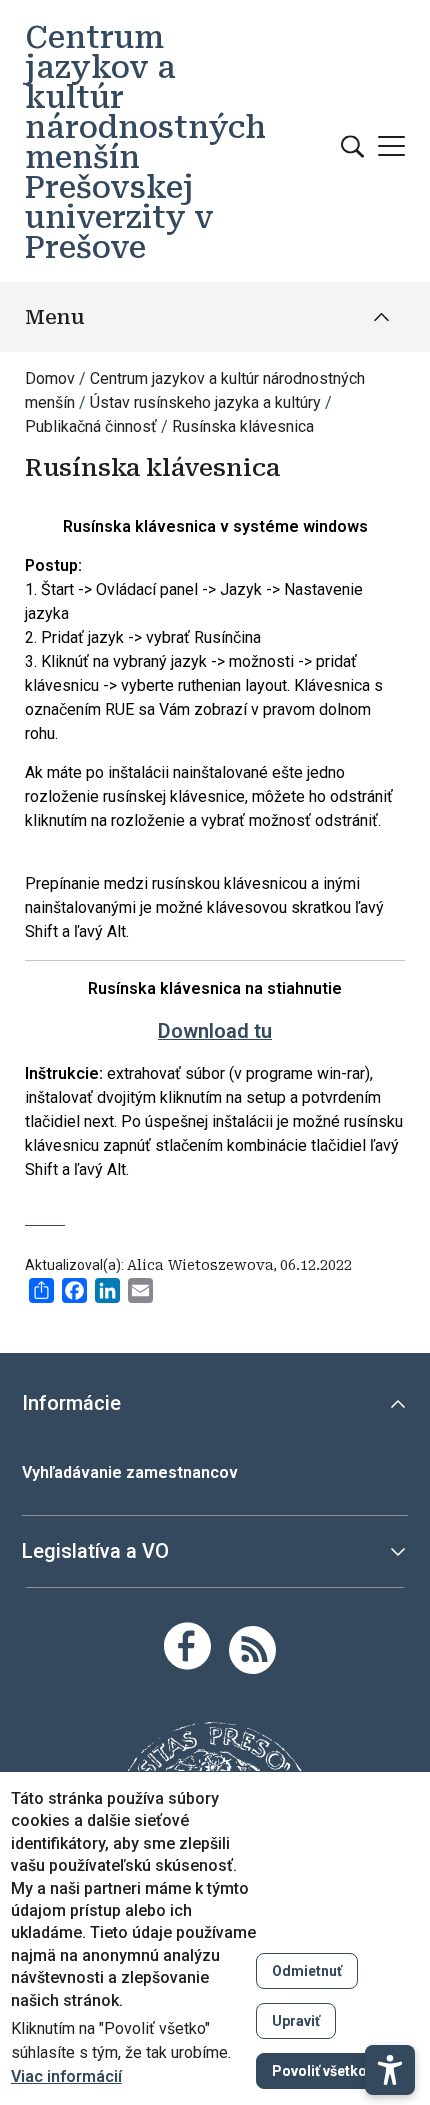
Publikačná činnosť (91, 426)
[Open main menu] (391, 146)
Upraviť (296, 2021)
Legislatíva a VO (95, 1551)
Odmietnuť (307, 1971)
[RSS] (252, 1648)
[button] (390, 2070)
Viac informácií (66, 2077)
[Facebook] (187, 1646)
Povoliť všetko (319, 2071)
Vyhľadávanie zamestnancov (130, 1472)
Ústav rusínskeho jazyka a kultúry (205, 402)
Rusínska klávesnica (243, 426)
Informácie (71, 1403)
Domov (50, 378)
